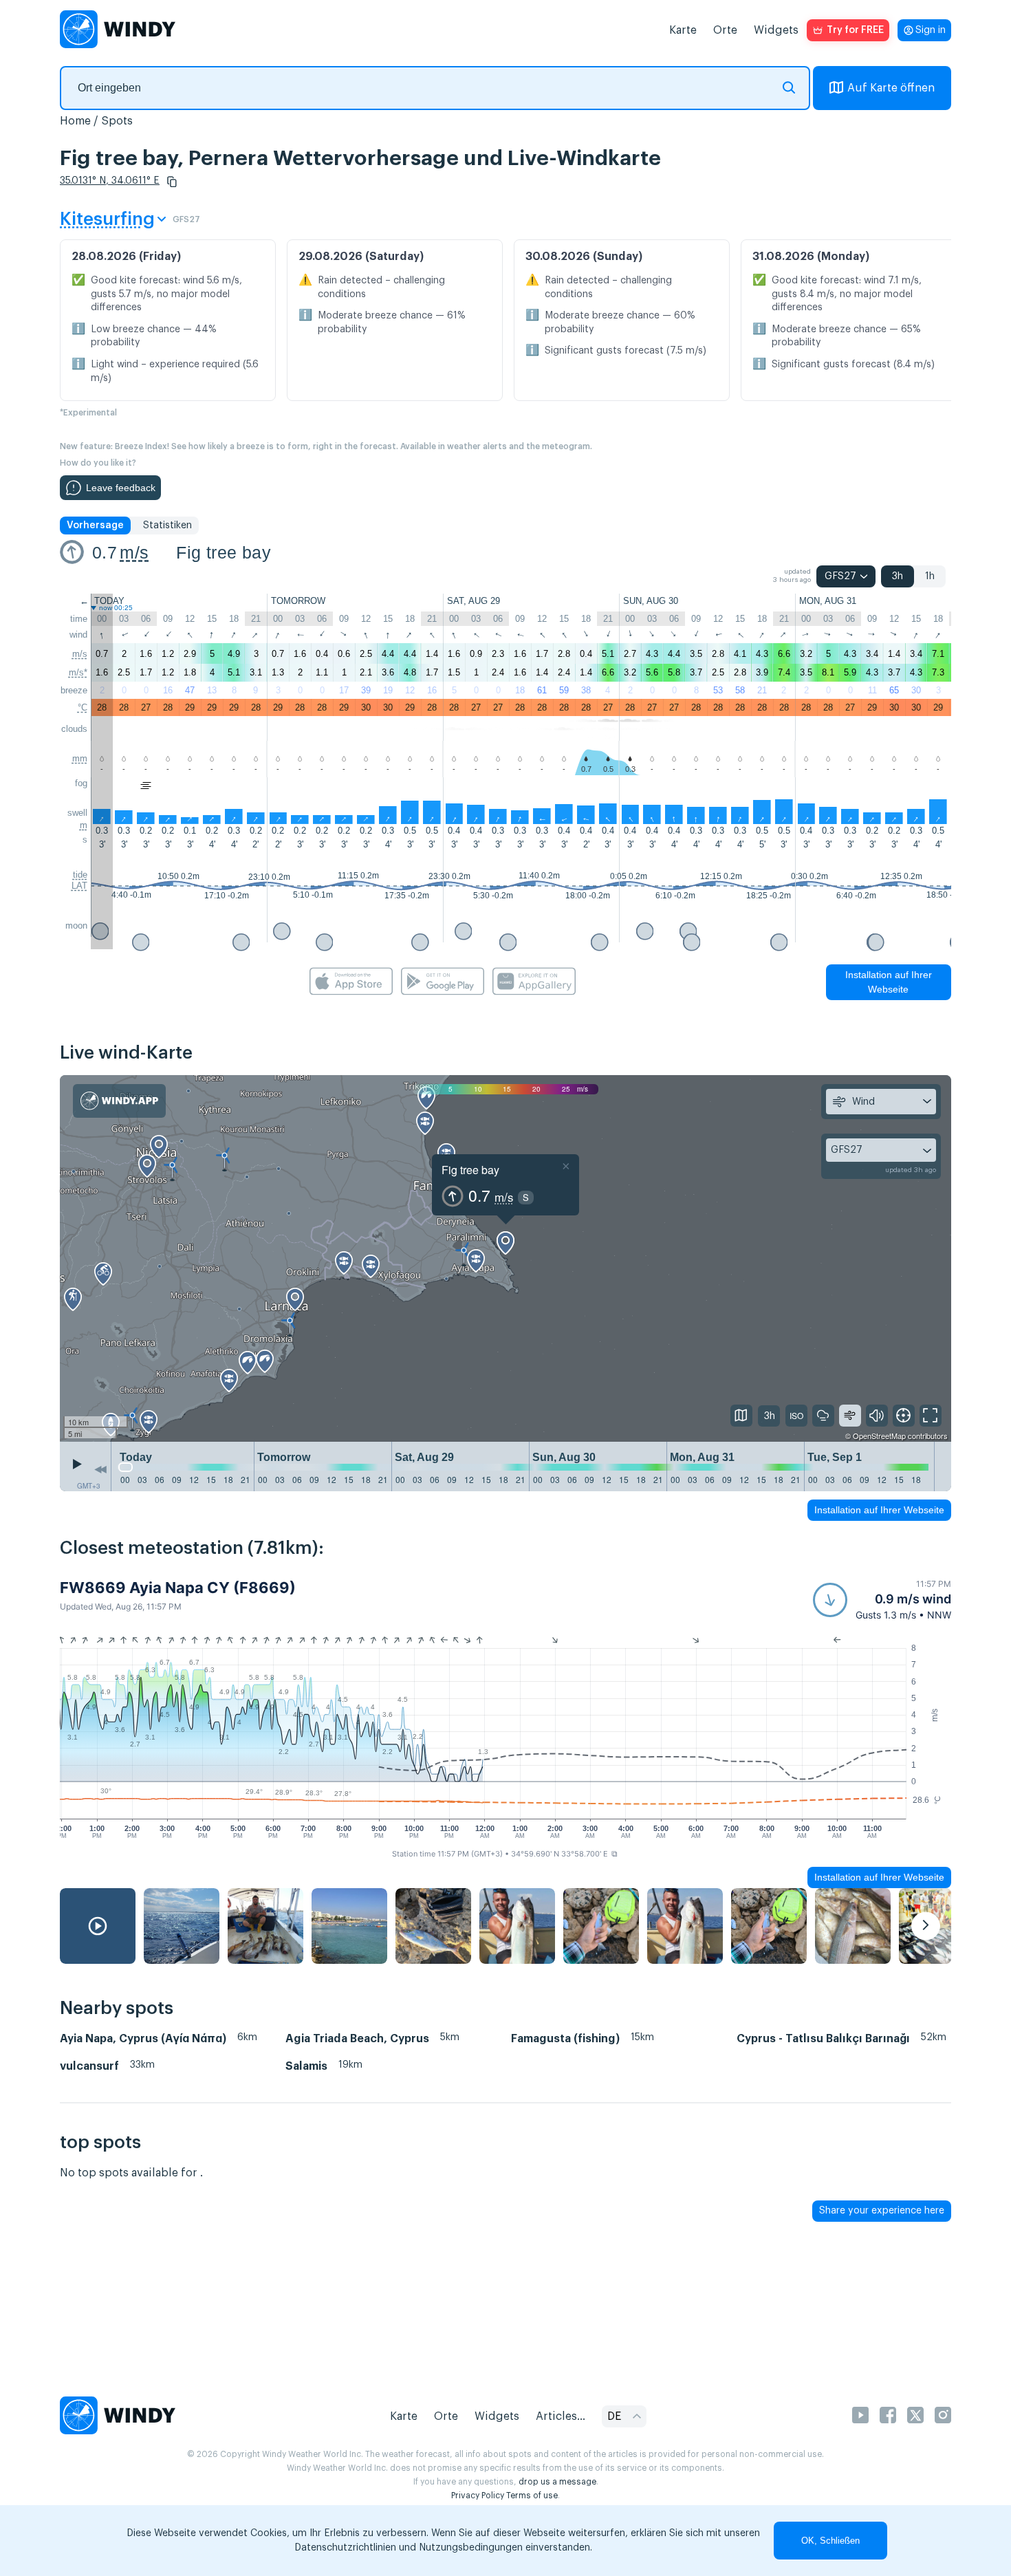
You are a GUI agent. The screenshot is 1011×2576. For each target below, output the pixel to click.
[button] (172, 182)
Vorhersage (95, 526)
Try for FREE (855, 30)
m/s (134, 552)
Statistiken (167, 526)
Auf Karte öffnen (891, 88)
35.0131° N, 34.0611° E (110, 181)
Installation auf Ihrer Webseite (889, 982)
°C (83, 707)
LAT (79, 886)
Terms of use (532, 2496)
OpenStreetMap (879, 1436)
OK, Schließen (830, 2541)
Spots (117, 121)
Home (75, 121)
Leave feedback (121, 488)
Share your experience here (882, 2211)
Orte (725, 30)
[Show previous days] (100, 1470)
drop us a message (557, 2482)
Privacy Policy (478, 2496)
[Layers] (741, 1416)
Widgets (776, 30)
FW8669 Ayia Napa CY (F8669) (178, 1588)
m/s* (78, 672)
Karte (683, 30)
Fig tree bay (224, 552)
